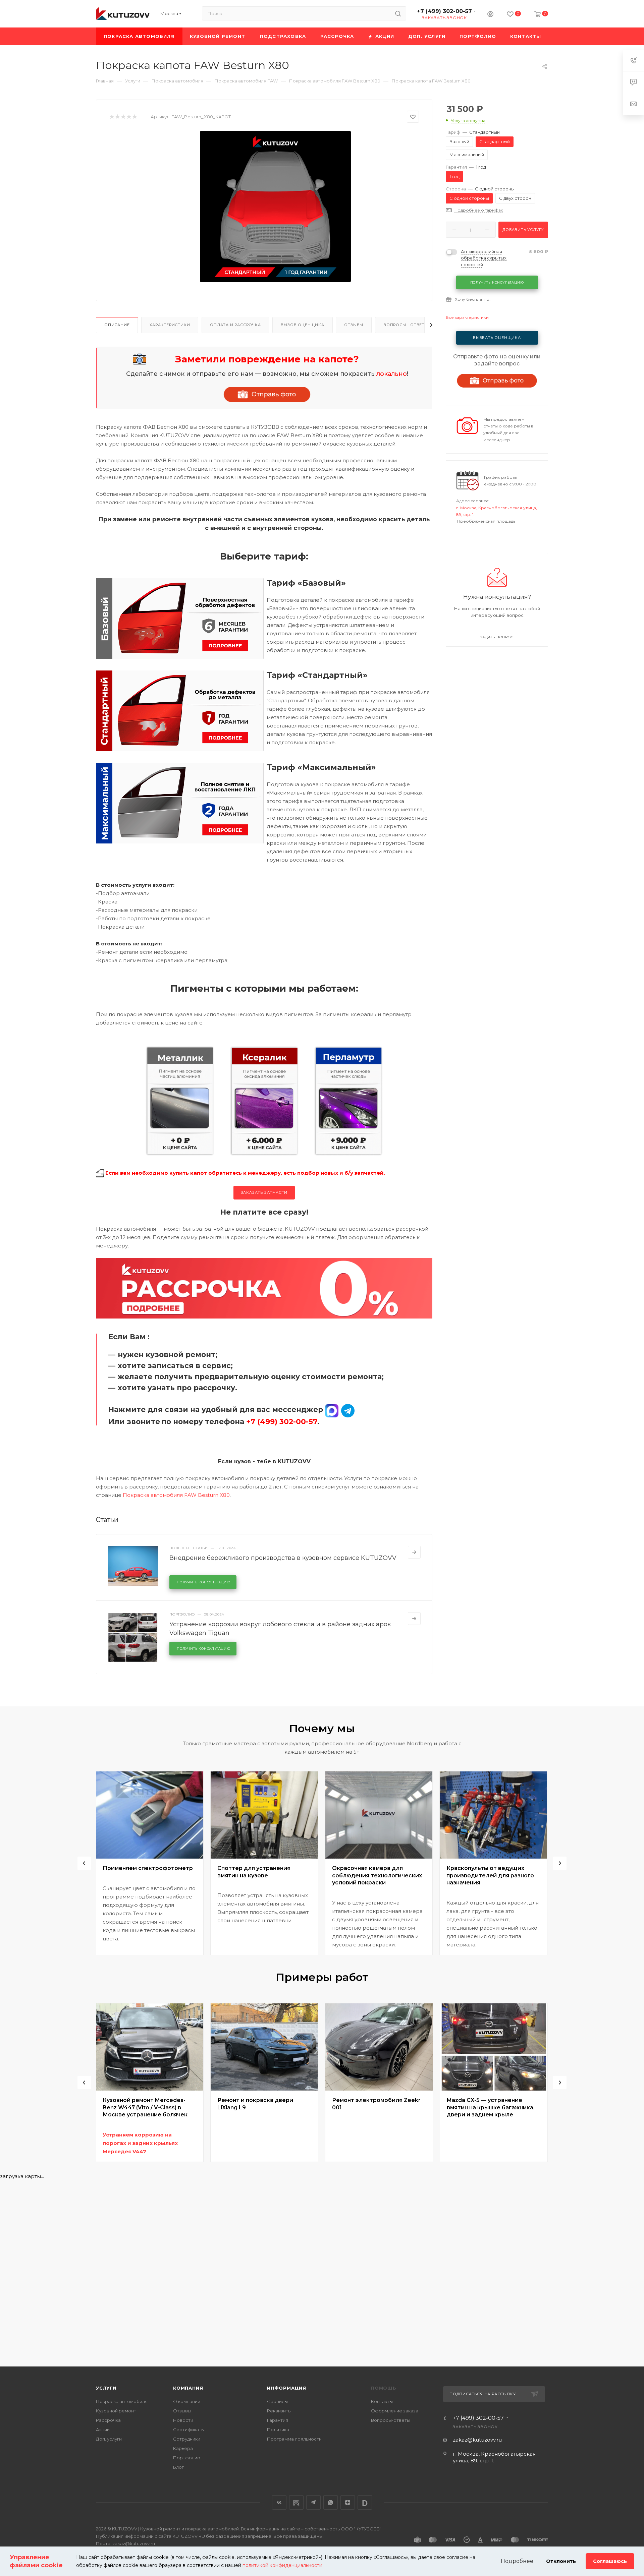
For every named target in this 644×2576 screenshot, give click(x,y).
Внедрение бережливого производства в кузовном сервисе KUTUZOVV (283, 1558)
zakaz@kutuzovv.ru (477, 2440)
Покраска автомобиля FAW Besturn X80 (176, 1495)
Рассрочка (108, 2420)
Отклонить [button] (561, 2561)
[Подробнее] (414, 1552)
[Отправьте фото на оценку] (267, 394)
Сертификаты (189, 2429)
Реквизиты (279, 2411)
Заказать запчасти (264, 1192)
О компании (187, 2401)
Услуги (106, 2388)
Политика (278, 2429)
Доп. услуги (109, 2439)
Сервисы (277, 2401)
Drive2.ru (296, 2502)
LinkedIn (365, 2502)
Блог (178, 2467)
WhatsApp (331, 2502)
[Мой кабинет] (490, 15)
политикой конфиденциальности (282, 2565)
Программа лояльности (294, 2439)
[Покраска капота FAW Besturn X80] (275, 207)
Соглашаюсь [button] (610, 2561)
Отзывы (354, 325)
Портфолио (187, 2458)
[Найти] (398, 13)
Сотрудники (187, 2439)
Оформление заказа (395, 2411)
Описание (117, 325)
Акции (103, 2429)
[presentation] (84, 1863)
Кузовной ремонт (116, 2411)
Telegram (313, 2502)
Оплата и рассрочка (235, 325)
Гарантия (278, 2420)
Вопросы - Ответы (406, 325)
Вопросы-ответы (391, 2420)
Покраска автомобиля (122, 2401)
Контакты (382, 2401)
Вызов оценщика (302, 325)
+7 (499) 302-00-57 (444, 11)
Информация (287, 2388)
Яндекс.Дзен (348, 2502)
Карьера (183, 2448)
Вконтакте (279, 2502)
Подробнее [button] (517, 2561)
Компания (188, 2388)
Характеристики (170, 325)
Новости (183, 2420)
